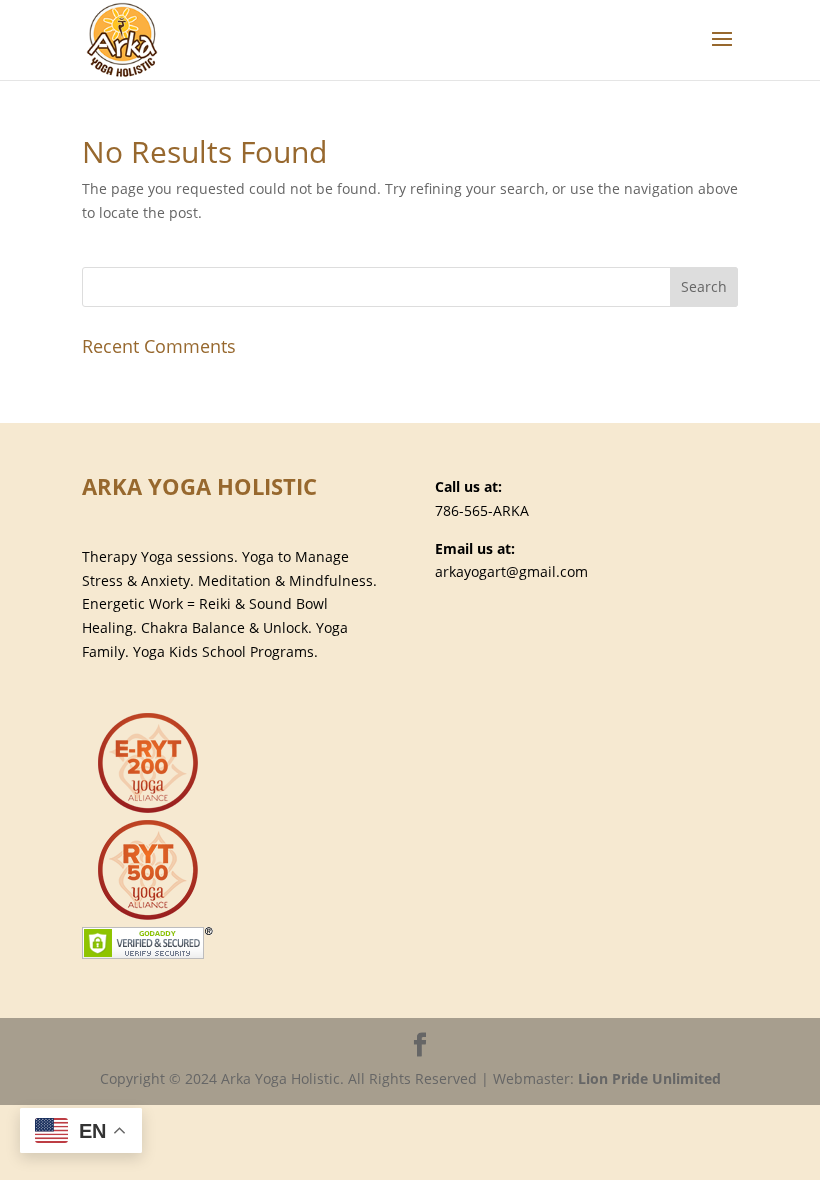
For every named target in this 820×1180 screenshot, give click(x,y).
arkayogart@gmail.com (511, 571)
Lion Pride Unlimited (649, 1078)
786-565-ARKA (482, 510)
